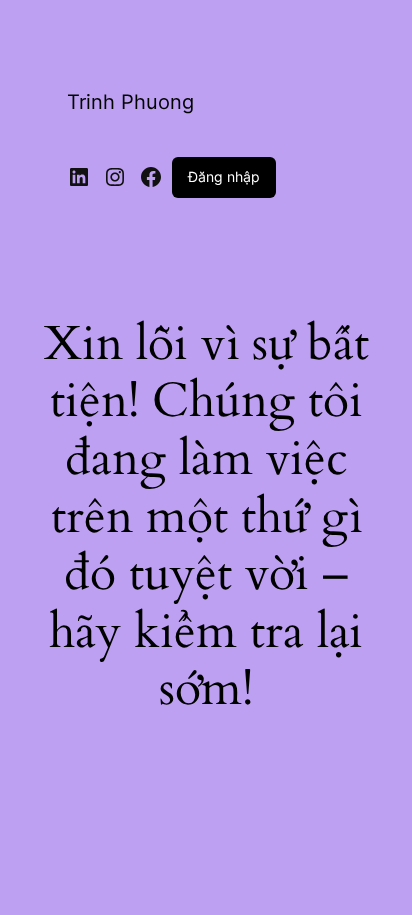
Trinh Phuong (130, 102)
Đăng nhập (224, 176)
